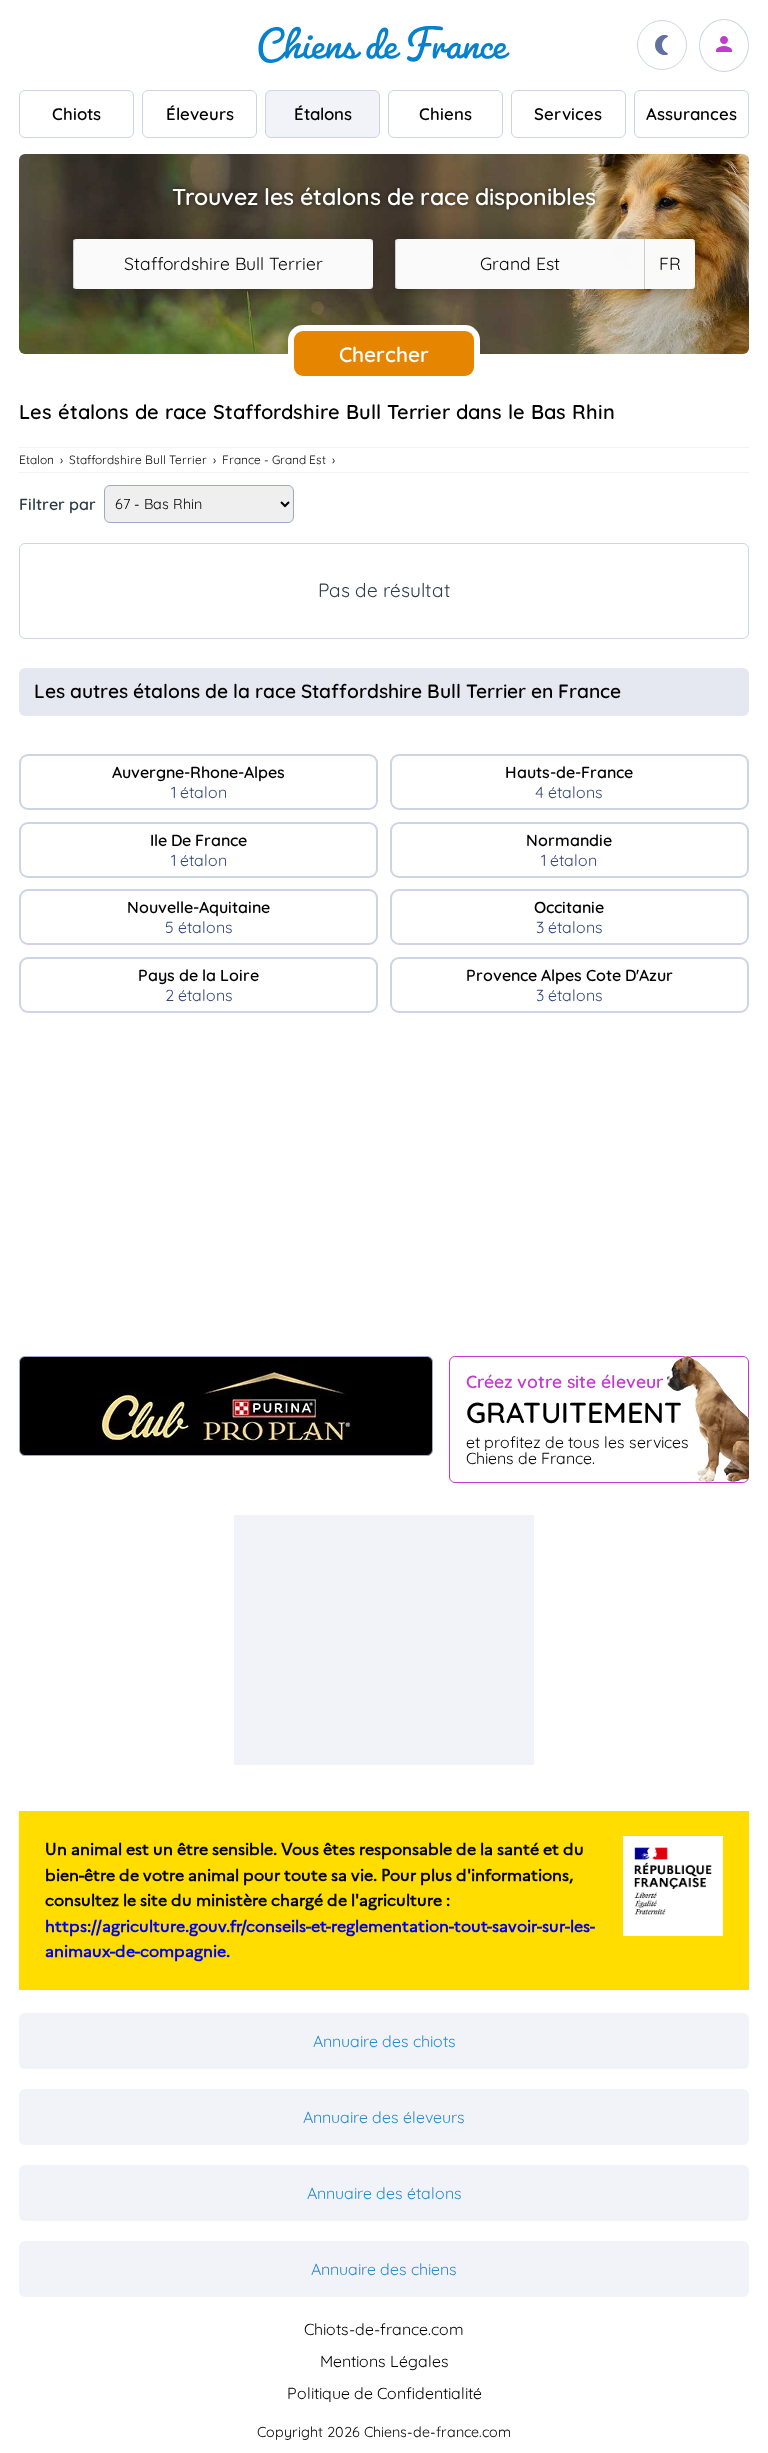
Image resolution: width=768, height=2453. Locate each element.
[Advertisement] (384, 1193)
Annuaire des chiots (384, 2041)
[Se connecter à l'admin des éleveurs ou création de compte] (724, 45)
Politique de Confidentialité (384, 2393)
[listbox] (669, 264)
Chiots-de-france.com (384, 2329)
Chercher (384, 354)
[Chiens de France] (384, 45)
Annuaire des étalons (384, 2193)
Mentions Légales (384, 2361)
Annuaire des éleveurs (384, 2117)
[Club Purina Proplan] (226, 1406)
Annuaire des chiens (384, 2269)
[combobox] (223, 264)
